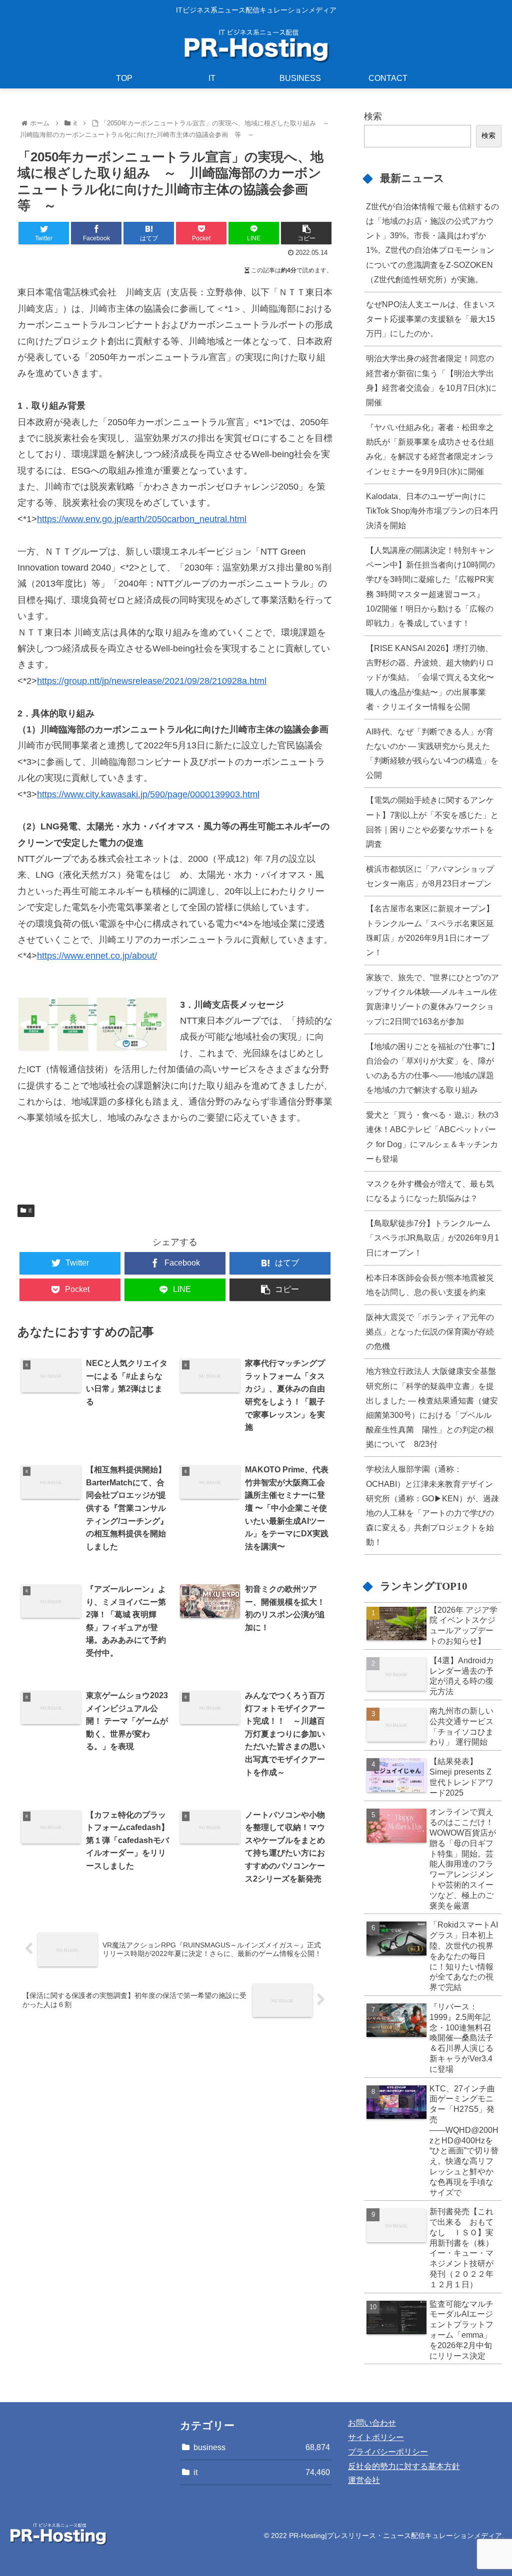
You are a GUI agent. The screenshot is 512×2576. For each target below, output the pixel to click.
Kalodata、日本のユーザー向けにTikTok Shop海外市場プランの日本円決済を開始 (432, 511)
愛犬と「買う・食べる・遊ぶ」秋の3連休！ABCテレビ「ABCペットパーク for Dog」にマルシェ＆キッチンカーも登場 (432, 1136)
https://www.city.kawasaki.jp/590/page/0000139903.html (148, 794)
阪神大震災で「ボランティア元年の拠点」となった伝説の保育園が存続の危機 (430, 1331)
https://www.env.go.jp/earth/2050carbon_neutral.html (142, 519)
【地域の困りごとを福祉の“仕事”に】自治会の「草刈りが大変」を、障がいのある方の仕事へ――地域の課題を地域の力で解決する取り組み (432, 1068)
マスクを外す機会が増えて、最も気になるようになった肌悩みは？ (430, 1191)
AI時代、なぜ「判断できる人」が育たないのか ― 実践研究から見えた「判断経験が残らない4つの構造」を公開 (432, 753)
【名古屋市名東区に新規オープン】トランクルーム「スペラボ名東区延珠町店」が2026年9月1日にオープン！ (430, 930)
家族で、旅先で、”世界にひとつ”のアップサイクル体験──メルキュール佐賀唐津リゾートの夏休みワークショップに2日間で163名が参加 (432, 999)
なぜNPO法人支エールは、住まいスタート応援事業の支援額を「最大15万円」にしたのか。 (431, 319)
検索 (373, 116)
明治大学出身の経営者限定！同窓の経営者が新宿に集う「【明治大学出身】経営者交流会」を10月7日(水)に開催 (431, 380)
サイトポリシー (376, 2437)
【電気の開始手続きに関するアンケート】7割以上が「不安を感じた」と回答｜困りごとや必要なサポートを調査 (432, 822)
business (262, 2447)
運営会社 (364, 2480)
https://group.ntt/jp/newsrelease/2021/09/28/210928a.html (152, 681)
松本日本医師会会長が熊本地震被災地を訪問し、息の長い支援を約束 (430, 1285)
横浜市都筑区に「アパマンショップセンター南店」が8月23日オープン (430, 876)
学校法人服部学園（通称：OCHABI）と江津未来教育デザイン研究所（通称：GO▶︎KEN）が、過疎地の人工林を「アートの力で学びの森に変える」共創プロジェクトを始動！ (432, 1505)
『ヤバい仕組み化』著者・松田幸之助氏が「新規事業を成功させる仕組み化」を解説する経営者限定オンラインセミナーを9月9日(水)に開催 (430, 449)
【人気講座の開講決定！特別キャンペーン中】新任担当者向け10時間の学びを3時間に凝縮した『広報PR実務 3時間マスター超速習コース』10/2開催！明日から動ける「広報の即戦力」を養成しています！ (430, 587)
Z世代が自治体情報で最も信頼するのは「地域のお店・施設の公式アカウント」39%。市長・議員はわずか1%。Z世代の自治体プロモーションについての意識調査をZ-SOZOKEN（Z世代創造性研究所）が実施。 (432, 243)
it (30, 1211)
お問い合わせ (372, 2423)
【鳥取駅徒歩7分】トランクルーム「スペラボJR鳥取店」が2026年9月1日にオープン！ (432, 1238)
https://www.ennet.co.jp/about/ (97, 956)
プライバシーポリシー (388, 2452)
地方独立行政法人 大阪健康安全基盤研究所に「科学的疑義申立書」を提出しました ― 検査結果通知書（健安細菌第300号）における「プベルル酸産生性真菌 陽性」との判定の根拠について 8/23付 (432, 1407)
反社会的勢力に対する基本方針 (404, 2466)
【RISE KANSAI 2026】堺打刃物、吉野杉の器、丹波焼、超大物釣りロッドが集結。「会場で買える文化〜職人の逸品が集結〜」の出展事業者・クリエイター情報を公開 (430, 677)
